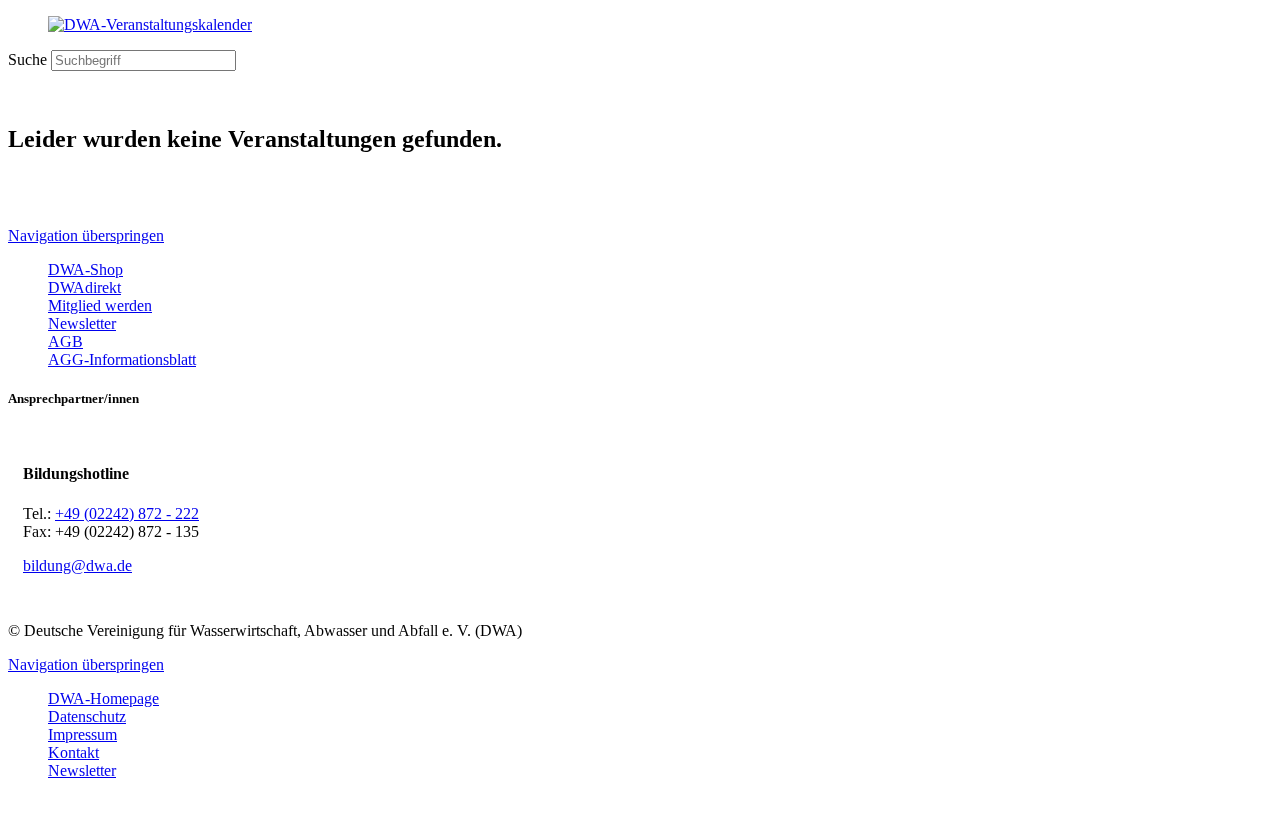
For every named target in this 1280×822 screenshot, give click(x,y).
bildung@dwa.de (77, 565)
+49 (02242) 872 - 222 (127, 513)
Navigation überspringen (86, 235)
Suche (27, 59)
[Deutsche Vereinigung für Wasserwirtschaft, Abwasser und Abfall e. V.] (640, 25)
